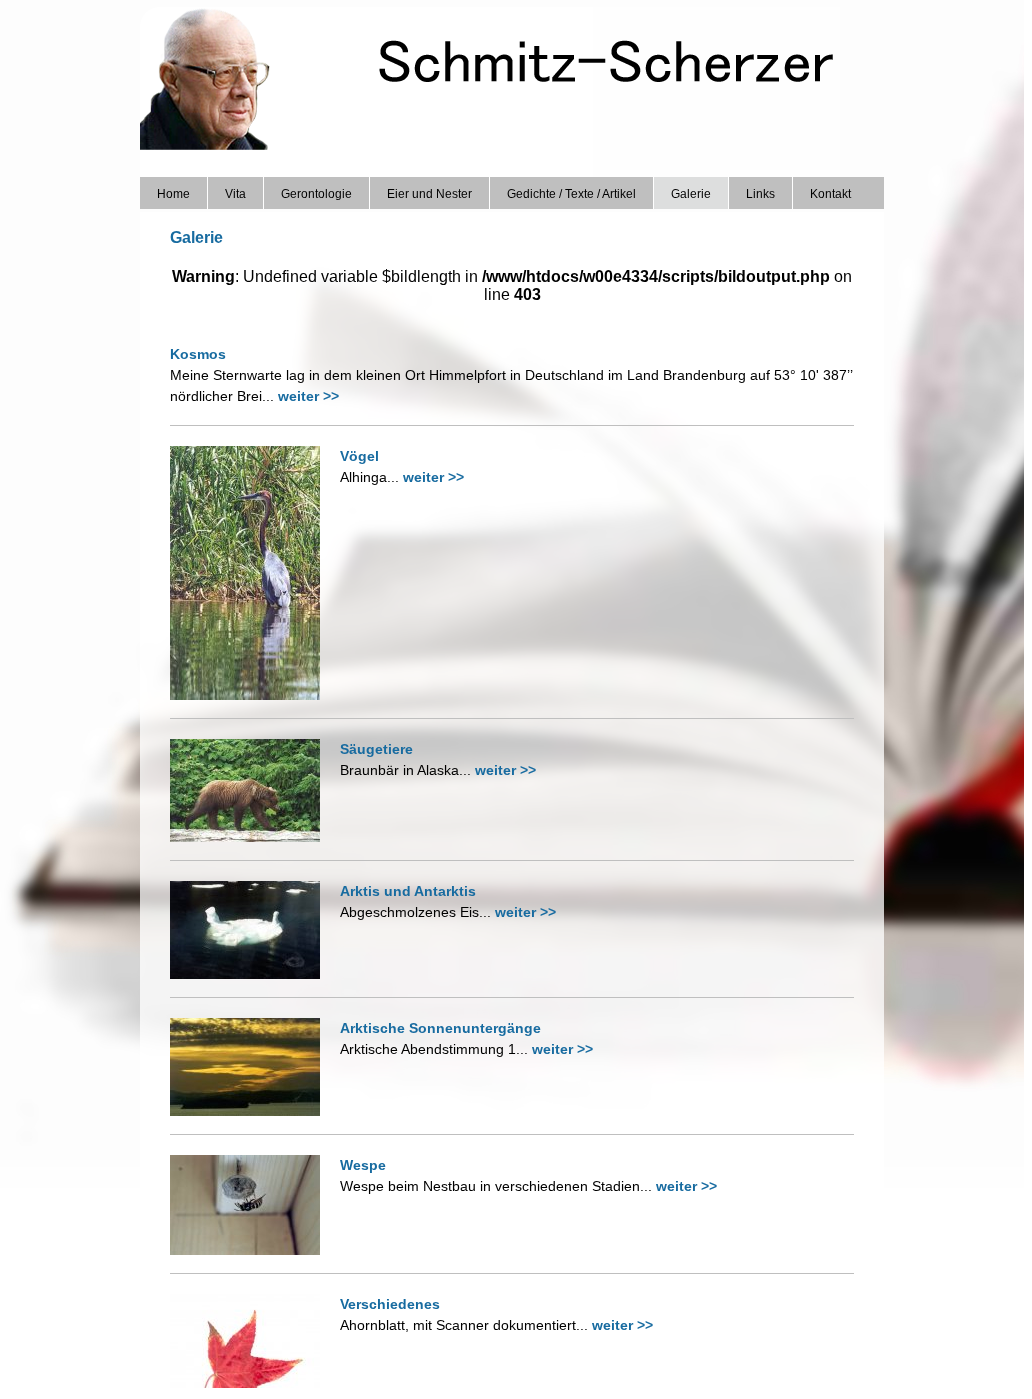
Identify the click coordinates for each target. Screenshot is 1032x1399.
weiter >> (308, 396)
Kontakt (830, 194)
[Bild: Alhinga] (252, 694)
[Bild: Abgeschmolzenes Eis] (252, 973)
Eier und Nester (429, 194)
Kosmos (198, 354)
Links (760, 194)
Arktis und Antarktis (408, 891)
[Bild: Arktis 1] (252, 1110)
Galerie (691, 194)
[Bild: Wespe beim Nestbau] (252, 1249)
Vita (235, 194)
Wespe (363, 1165)
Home (173, 194)
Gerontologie (316, 194)
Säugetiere (376, 749)
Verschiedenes (390, 1304)
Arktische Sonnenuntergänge (440, 1028)
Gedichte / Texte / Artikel (571, 194)
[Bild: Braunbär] (252, 836)
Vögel (359, 456)
